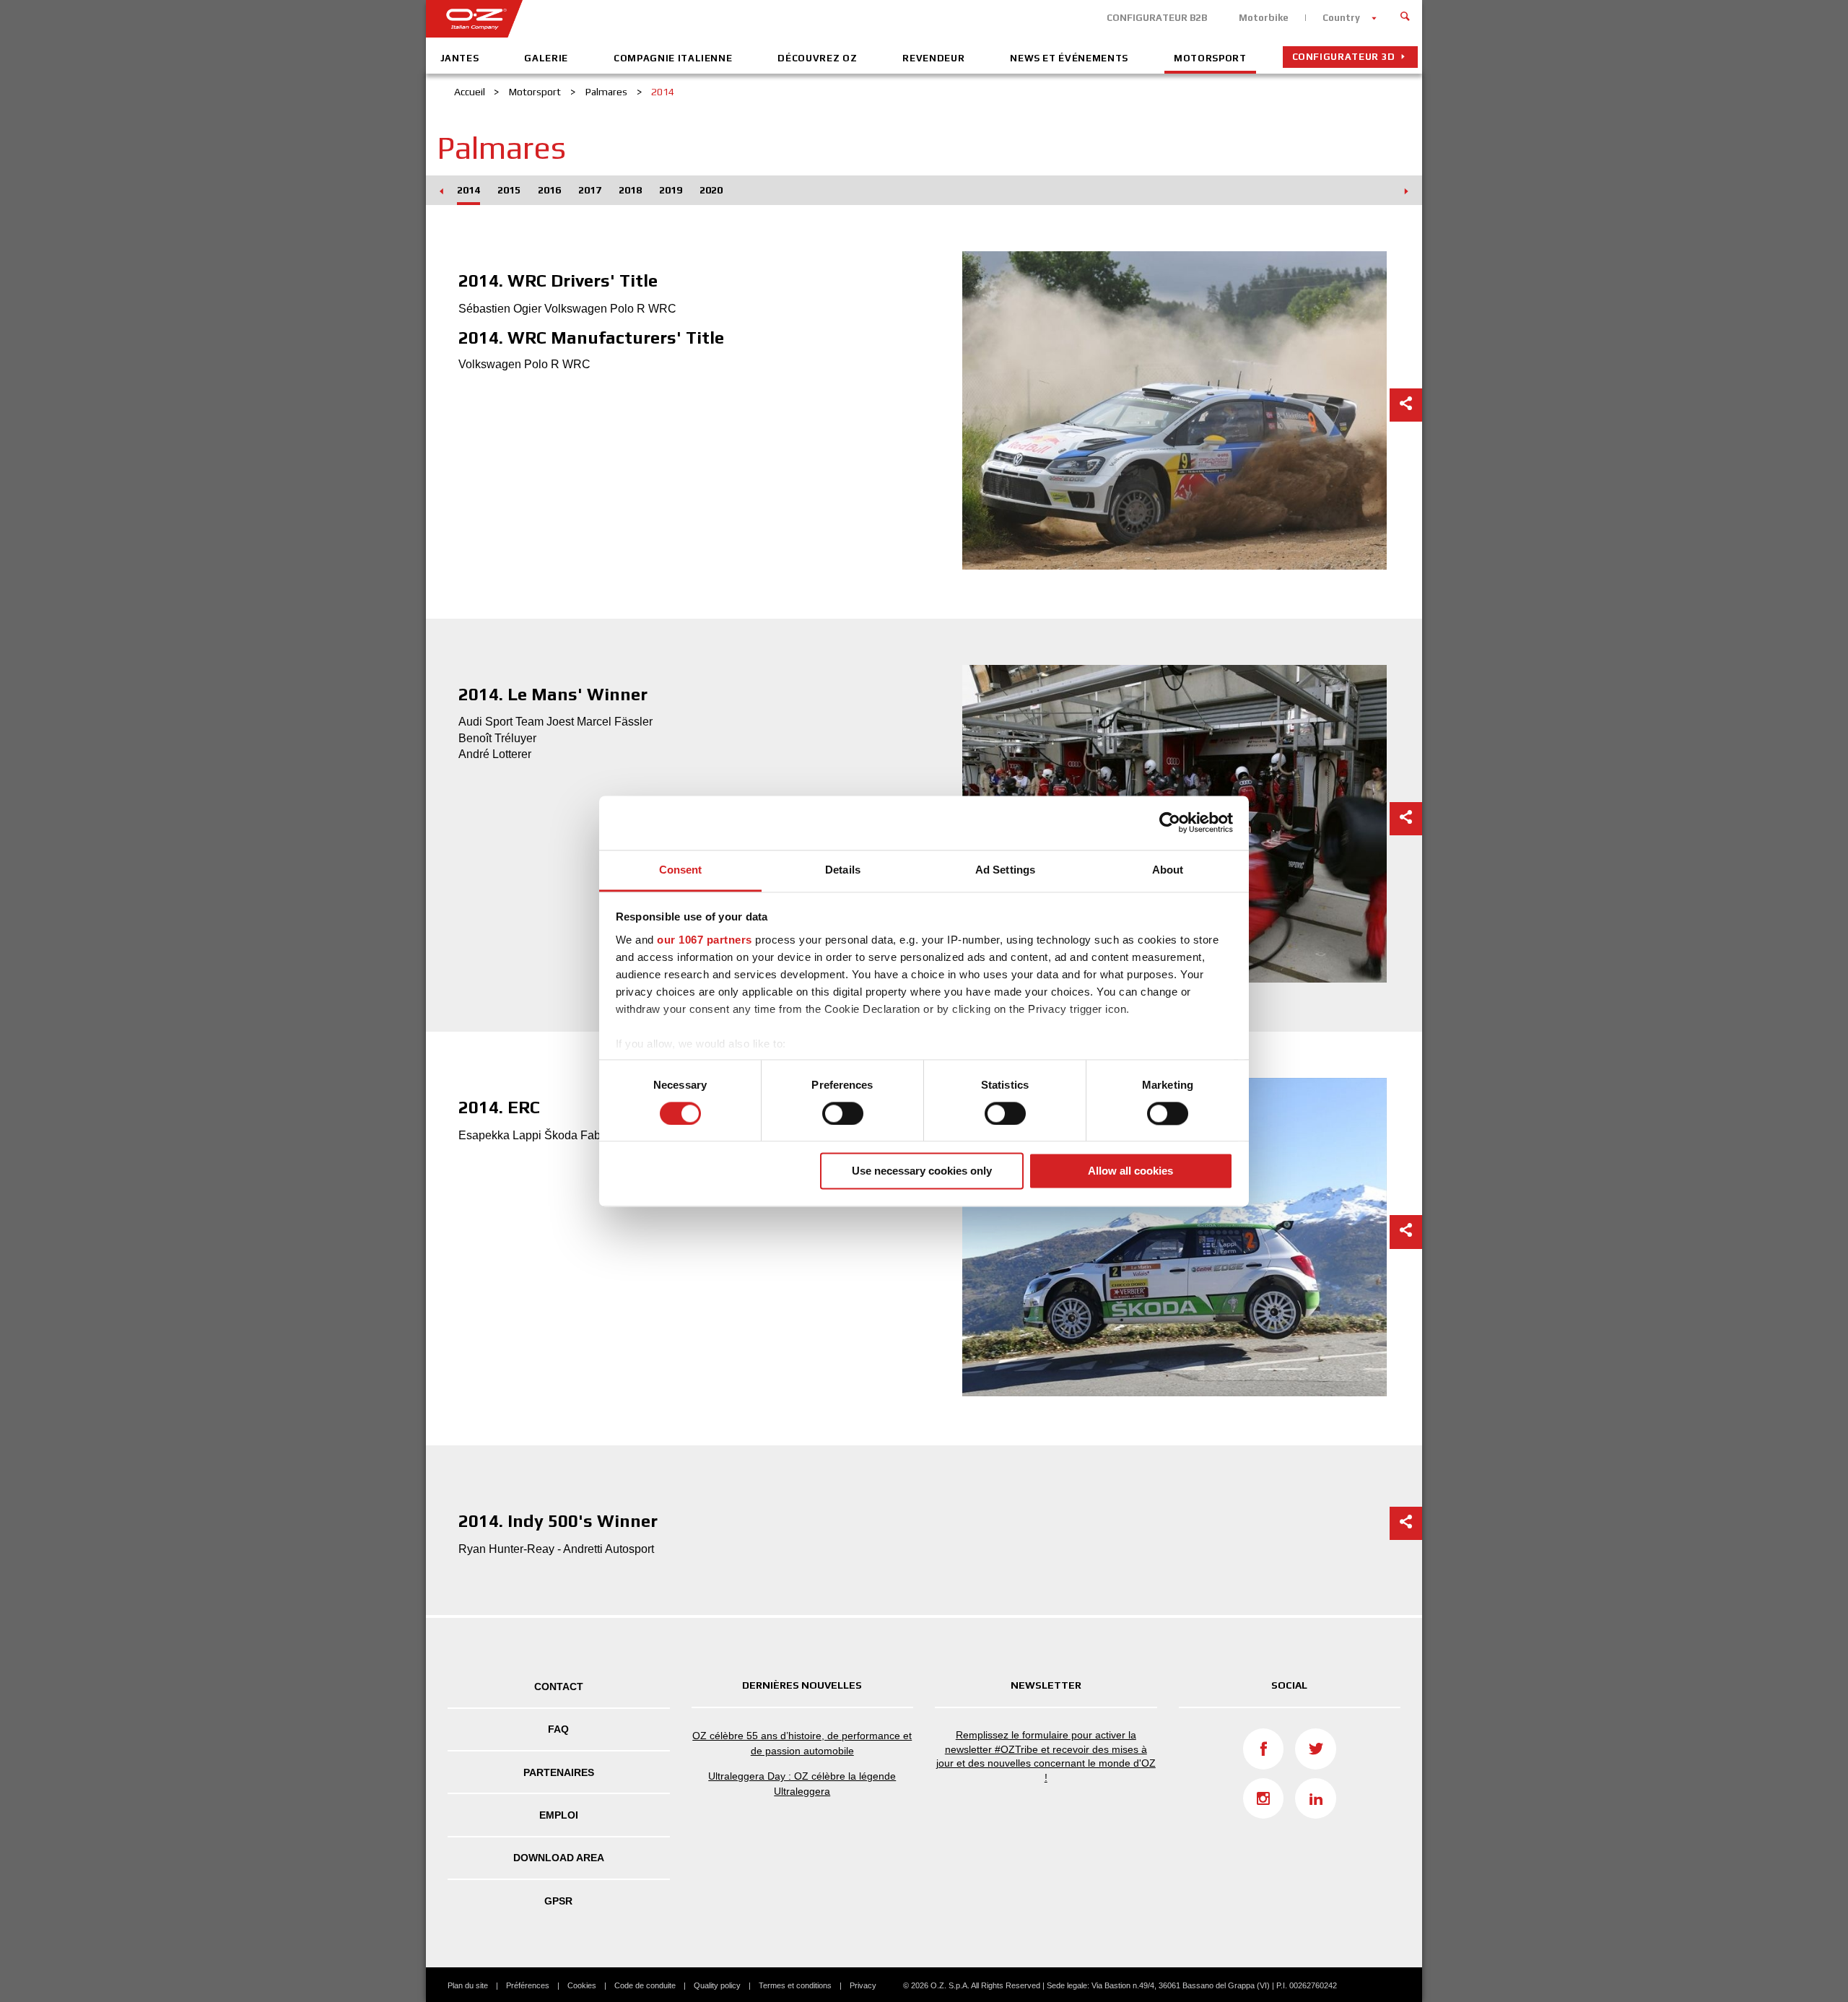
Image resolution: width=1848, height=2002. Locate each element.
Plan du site (468, 1985)
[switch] (843, 1113)
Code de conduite (645, 1985)
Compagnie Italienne (673, 58)
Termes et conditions (795, 1985)
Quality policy (717, 1985)
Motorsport (1210, 58)
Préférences (528, 1985)
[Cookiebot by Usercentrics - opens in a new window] (1170, 822)
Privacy (863, 1985)
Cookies (582, 1985)
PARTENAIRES (559, 1772)
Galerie (546, 58)
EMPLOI (559, 1815)
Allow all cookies (1130, 1171)
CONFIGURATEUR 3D (1344, 57)
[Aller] (1405, 14)
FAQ (558, 1729)
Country (1341, 18)
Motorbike (1264, 18)
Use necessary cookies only (922, 1171)
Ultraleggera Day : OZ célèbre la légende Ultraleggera (802, 1784)
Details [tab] (843, 870)
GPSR (558, 1901)
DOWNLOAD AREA (559, 1858)
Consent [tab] (681, 870)
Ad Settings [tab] (1005, 870)
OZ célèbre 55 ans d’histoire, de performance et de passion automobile (802, 1743)
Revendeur (933, 58)
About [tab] (1168, 870)
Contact (559, 1687)
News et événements (1069, 58)
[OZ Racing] (675, 19)
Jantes (460, 58)
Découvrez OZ (817, 58)
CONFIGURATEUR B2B (1157, 18)
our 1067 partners (705, 940)
